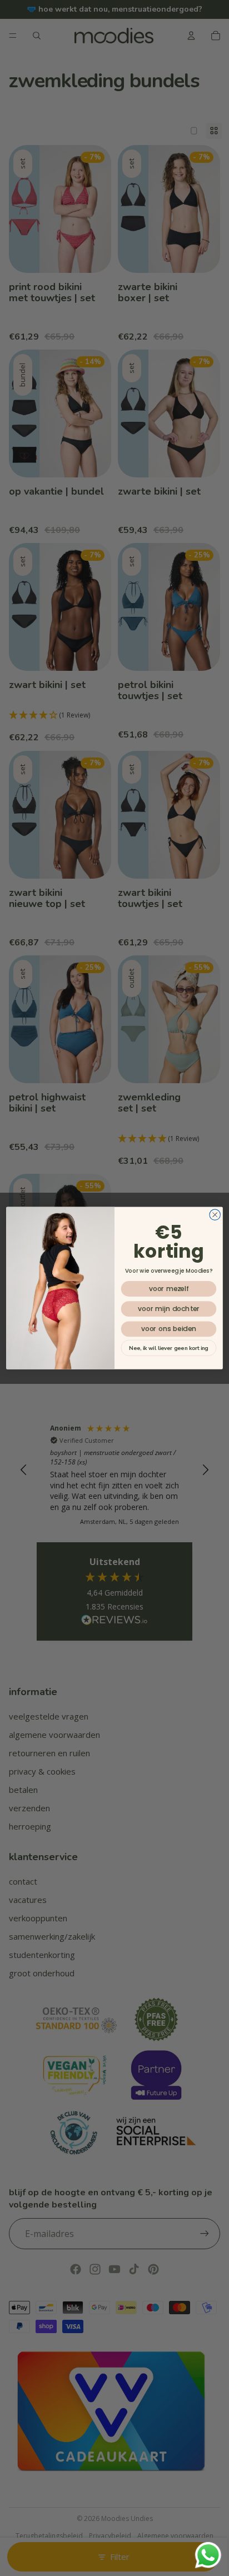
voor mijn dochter (169, 1309)
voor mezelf (169, 1289)
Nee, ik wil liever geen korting (168, 1348)
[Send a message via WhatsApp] (208, 2555)
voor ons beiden (169, 1329)
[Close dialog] (215, 1215)
